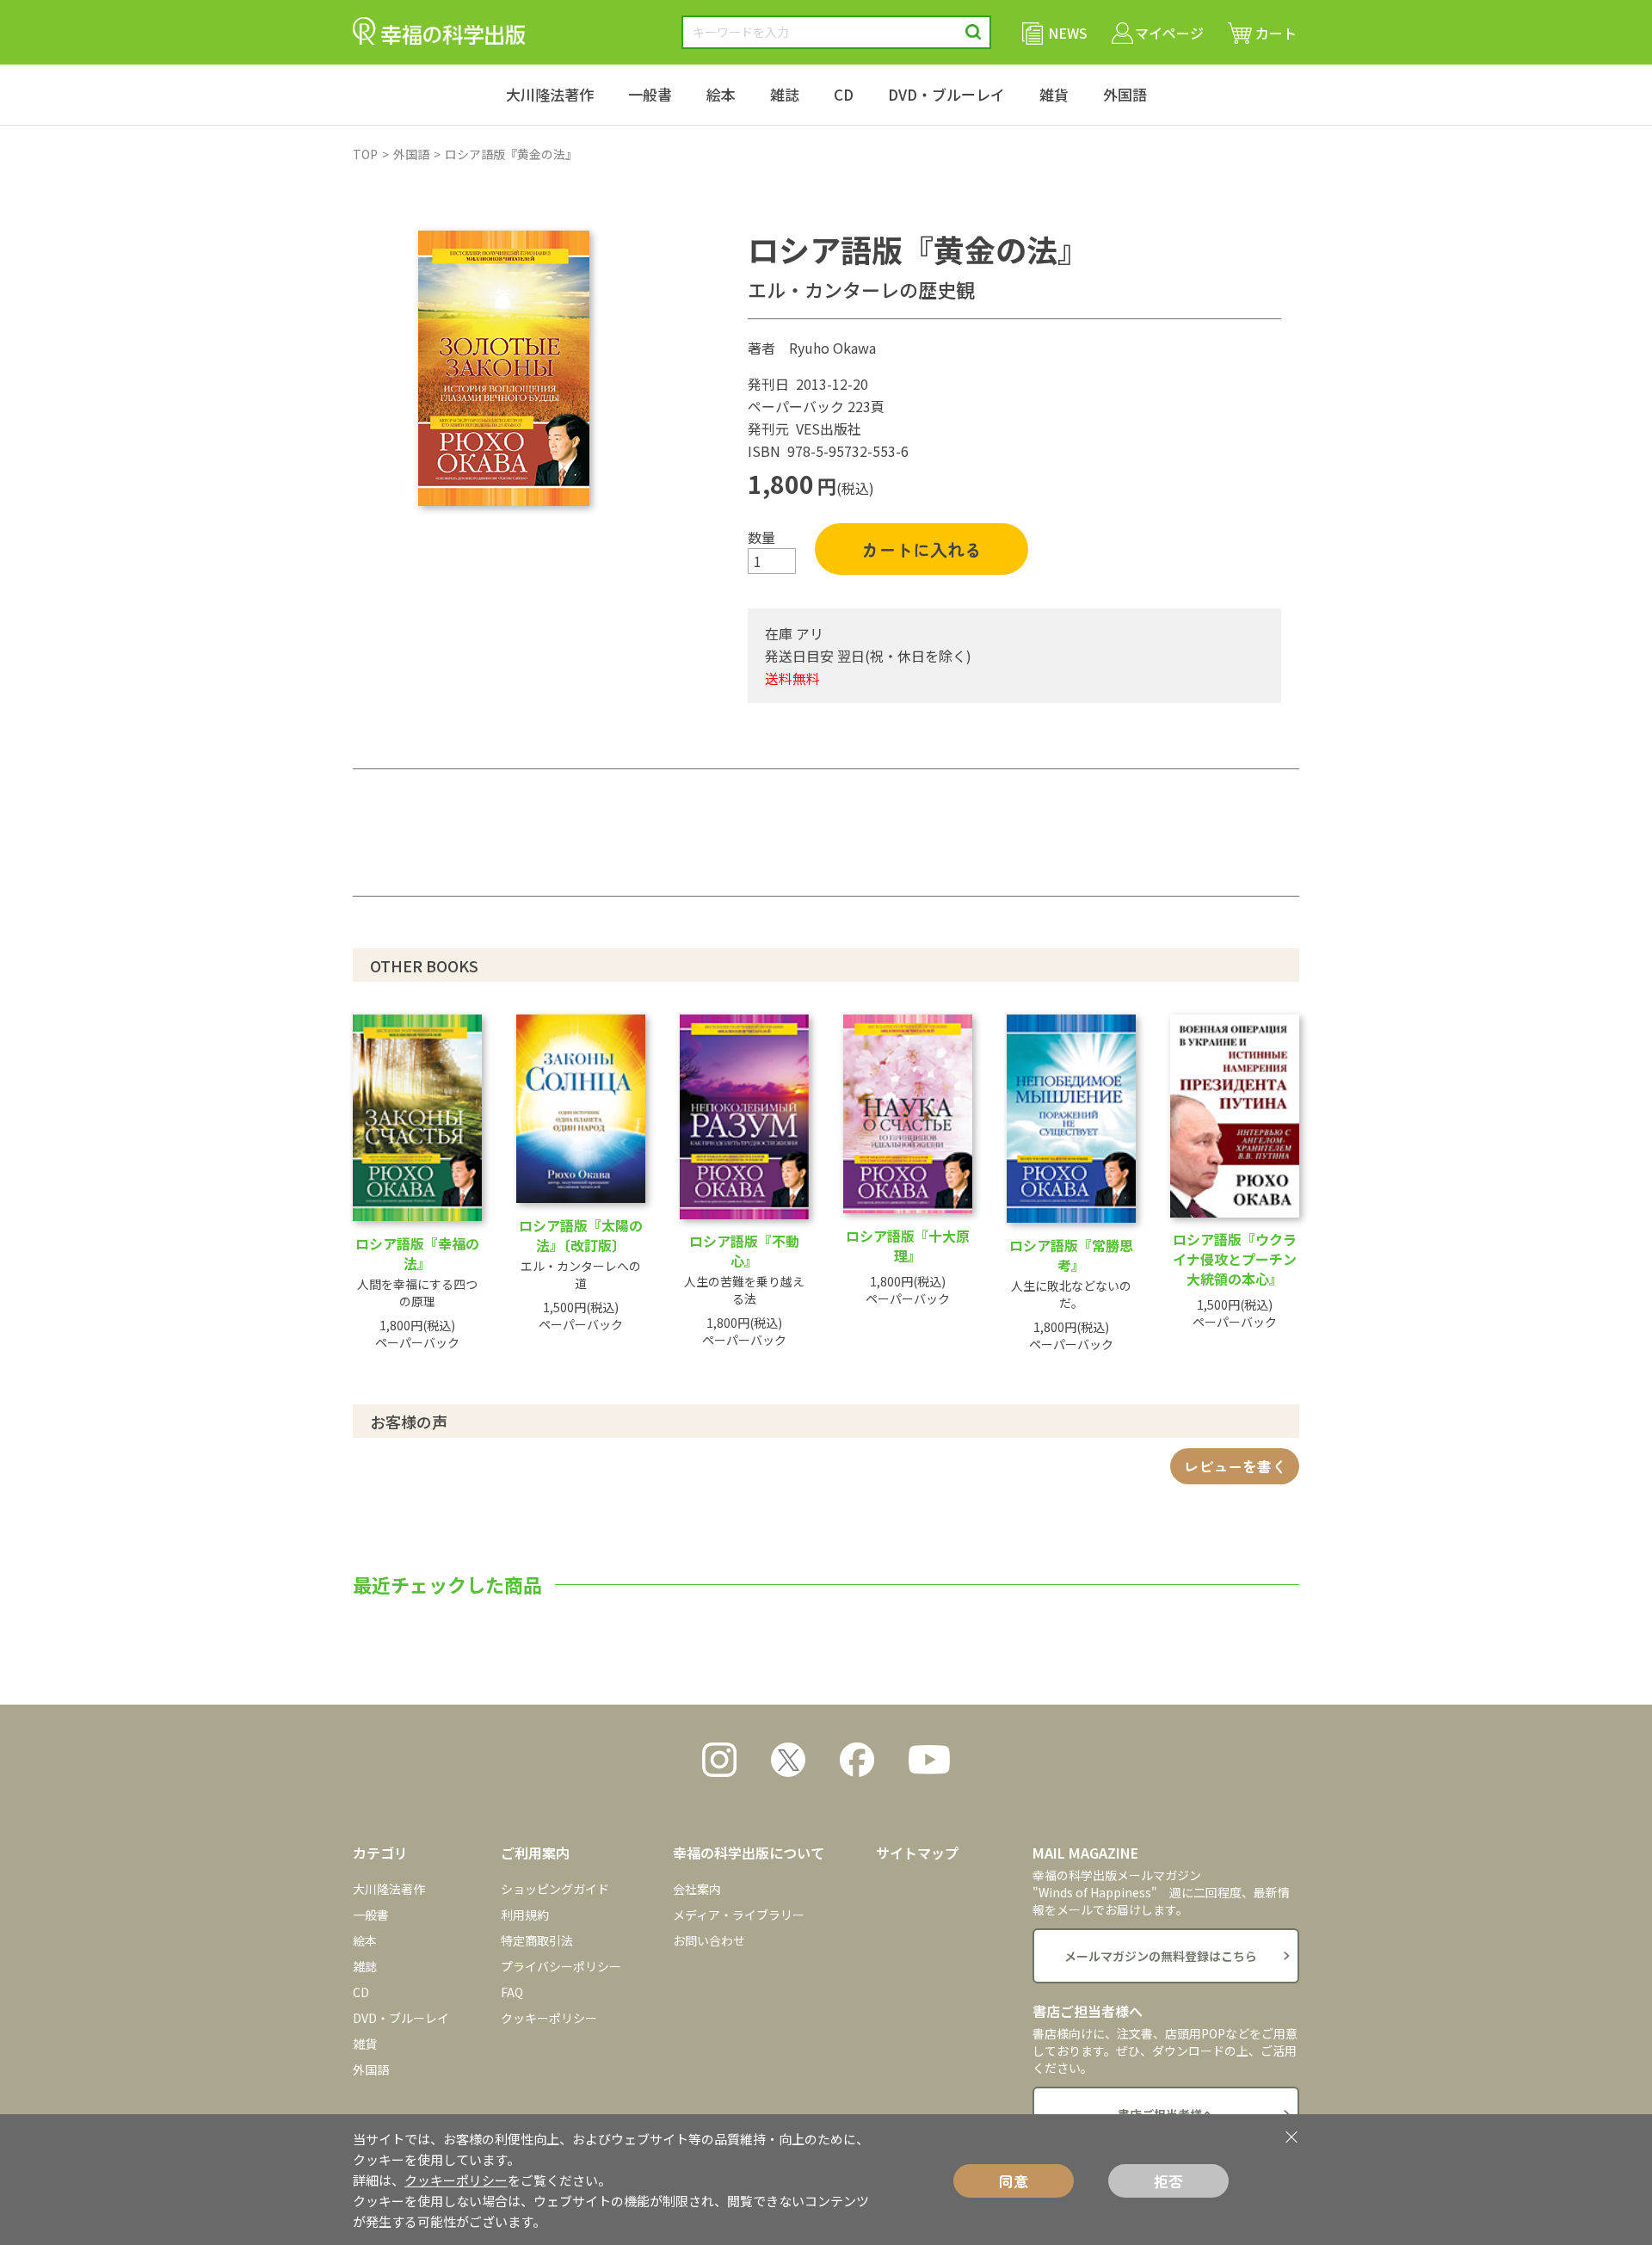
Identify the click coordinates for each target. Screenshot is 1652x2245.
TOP (365, 154)
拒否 (1168, 2181)
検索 (974, 32)
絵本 (721, 94)
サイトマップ (917, 1853)
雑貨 (1054, 94)
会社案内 (697, 1889)
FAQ (512, 1992)
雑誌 (785, 94)
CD (844, 94)
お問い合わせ (709, 1940)
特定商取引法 (537, 1940)
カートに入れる (922, 549)
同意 (1014, 2181)
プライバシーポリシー (561, 1966)
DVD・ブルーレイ (946, 94)
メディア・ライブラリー (739, 1915)
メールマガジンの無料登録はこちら (1161, 1956)
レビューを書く (1235, 1466)
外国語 (1125, 94)
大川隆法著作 (550, 94)
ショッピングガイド (555, 1889)
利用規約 (525, 1915)
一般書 (650, 94)
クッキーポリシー (549, 2018)
